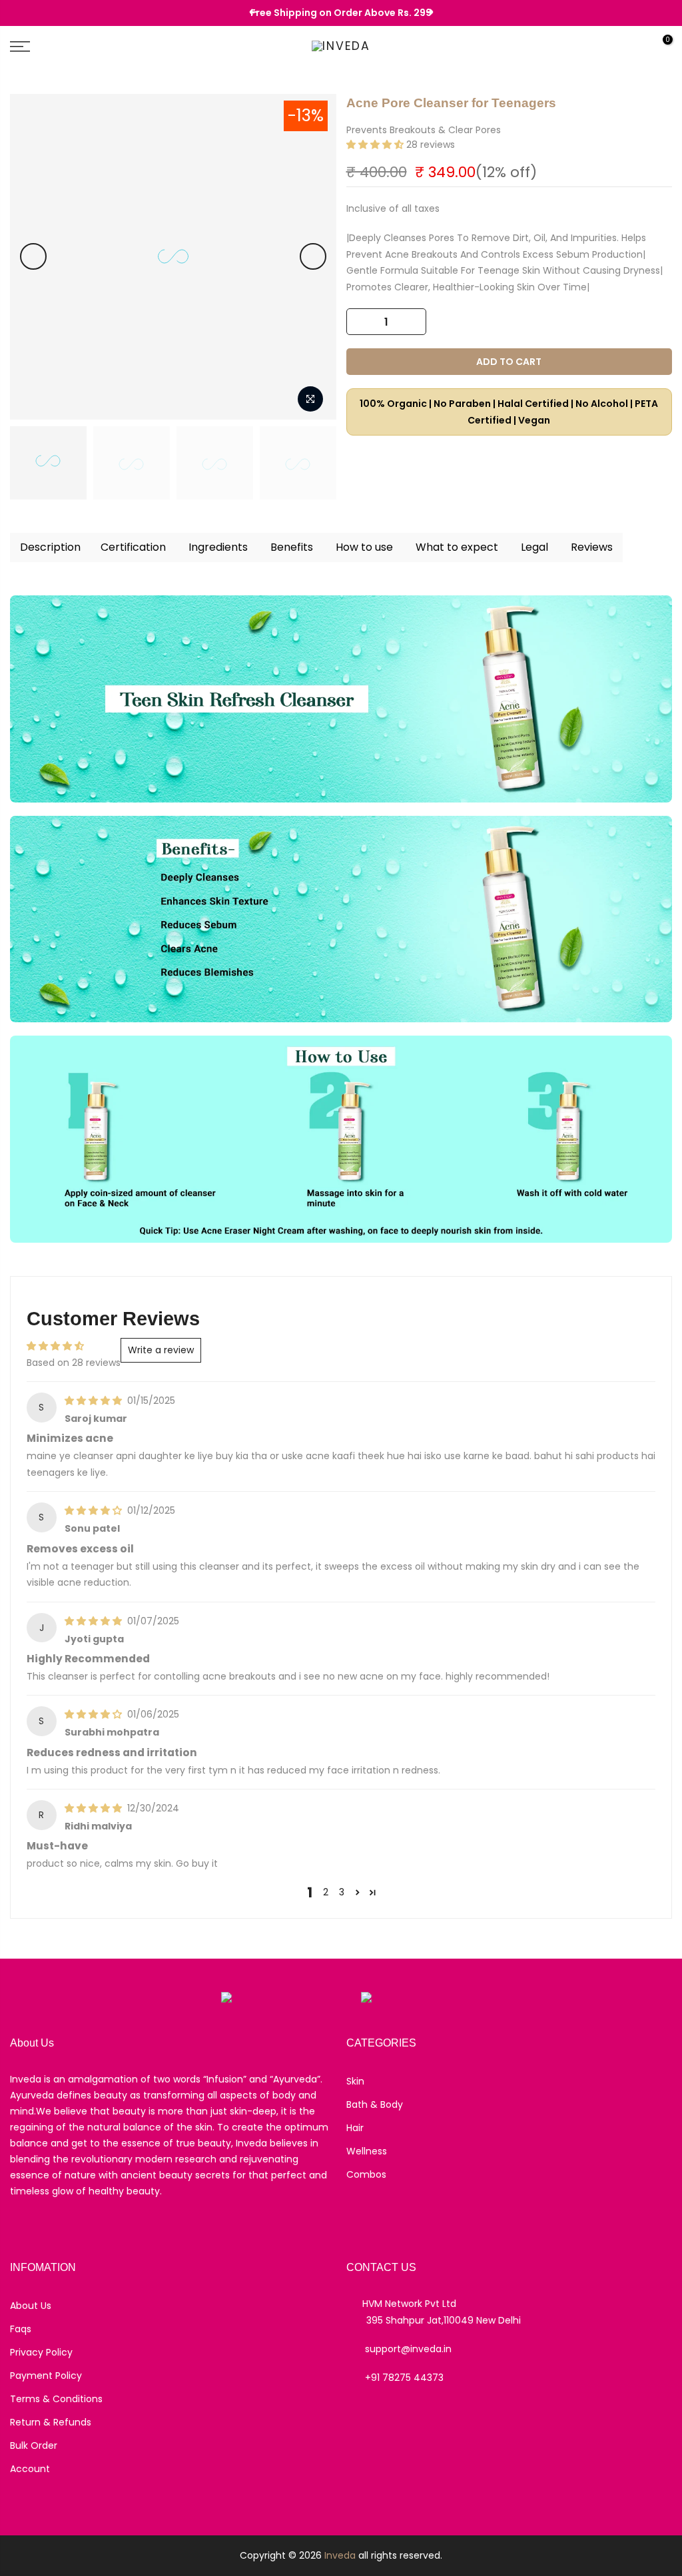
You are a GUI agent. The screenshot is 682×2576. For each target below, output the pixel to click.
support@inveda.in (408, 2349)
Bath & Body (375, 2104)
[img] (95, 1401)
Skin (355, 2081)
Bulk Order (34, 2445)
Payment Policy (46, 2376)
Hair (355, 2128)
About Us (31, 2306)
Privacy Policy (41, 2352)
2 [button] (326, 1892)
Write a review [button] (161, 1350)
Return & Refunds (51, 2422)
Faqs (21, 2329)
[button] (376, 145)
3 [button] (342, 1892)
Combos (366, 2174)
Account (30, 2469)
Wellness (367, 2151)
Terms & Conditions (56, 2399)
